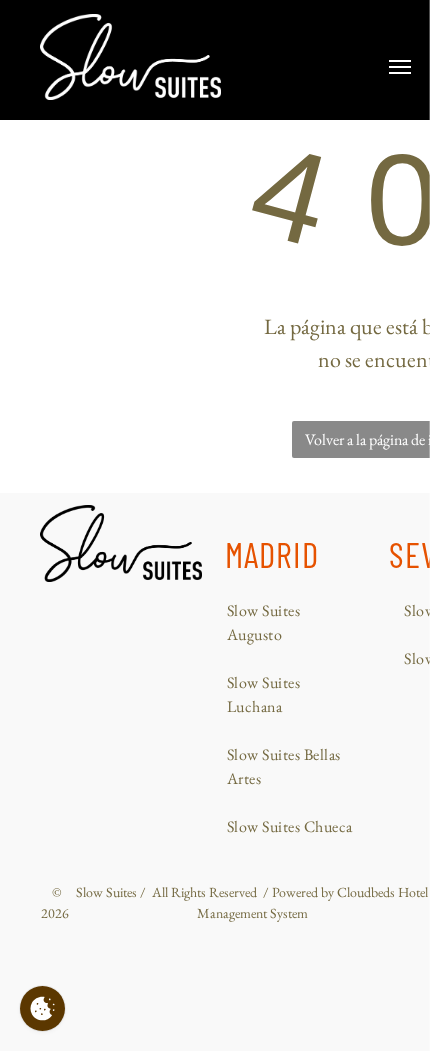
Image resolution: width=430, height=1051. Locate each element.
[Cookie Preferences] (42, 1008)
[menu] (400, 67)
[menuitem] (293, 623)
